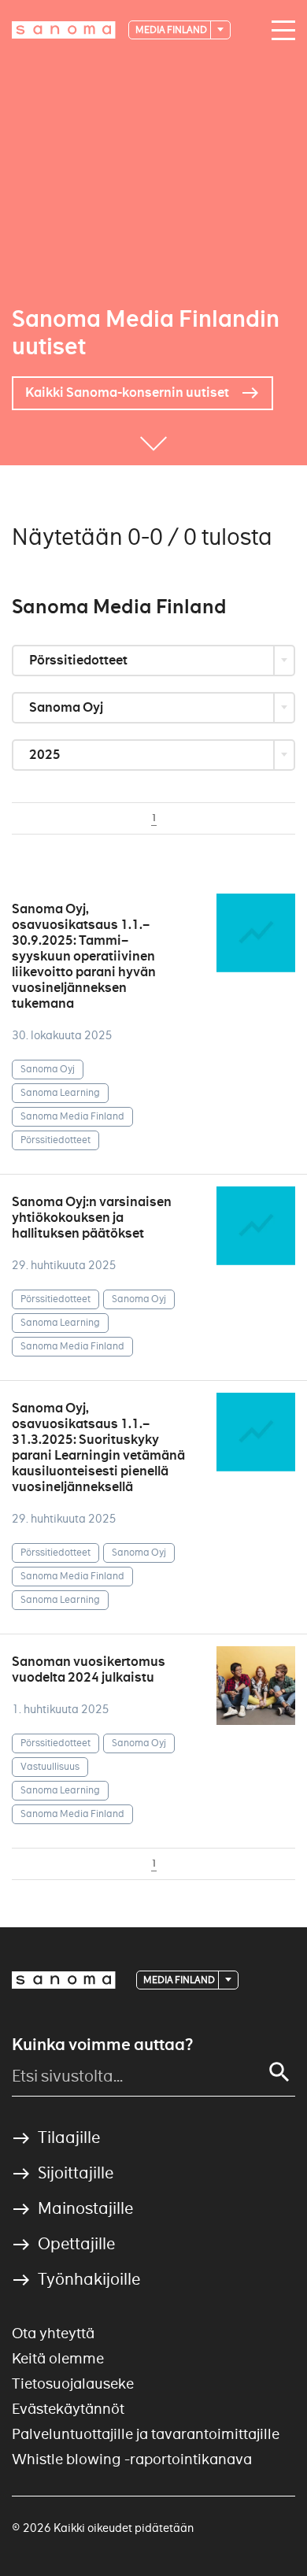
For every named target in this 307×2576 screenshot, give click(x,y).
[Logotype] (64, 1980)
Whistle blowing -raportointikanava (132, 2459)
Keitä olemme (58, 2358)
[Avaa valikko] (279, 31)
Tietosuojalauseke (73, 2384)
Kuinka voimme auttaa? (102, 2045)
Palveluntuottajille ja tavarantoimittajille (146, 2434)
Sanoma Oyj (67, 707)
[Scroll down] (153, 442)
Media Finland (172, 30)
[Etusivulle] (64, 30)
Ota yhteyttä (53, 2333)
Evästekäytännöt (68, 2409)
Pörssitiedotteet (80, 660)
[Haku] (279, 2072)
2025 (46, 755)
